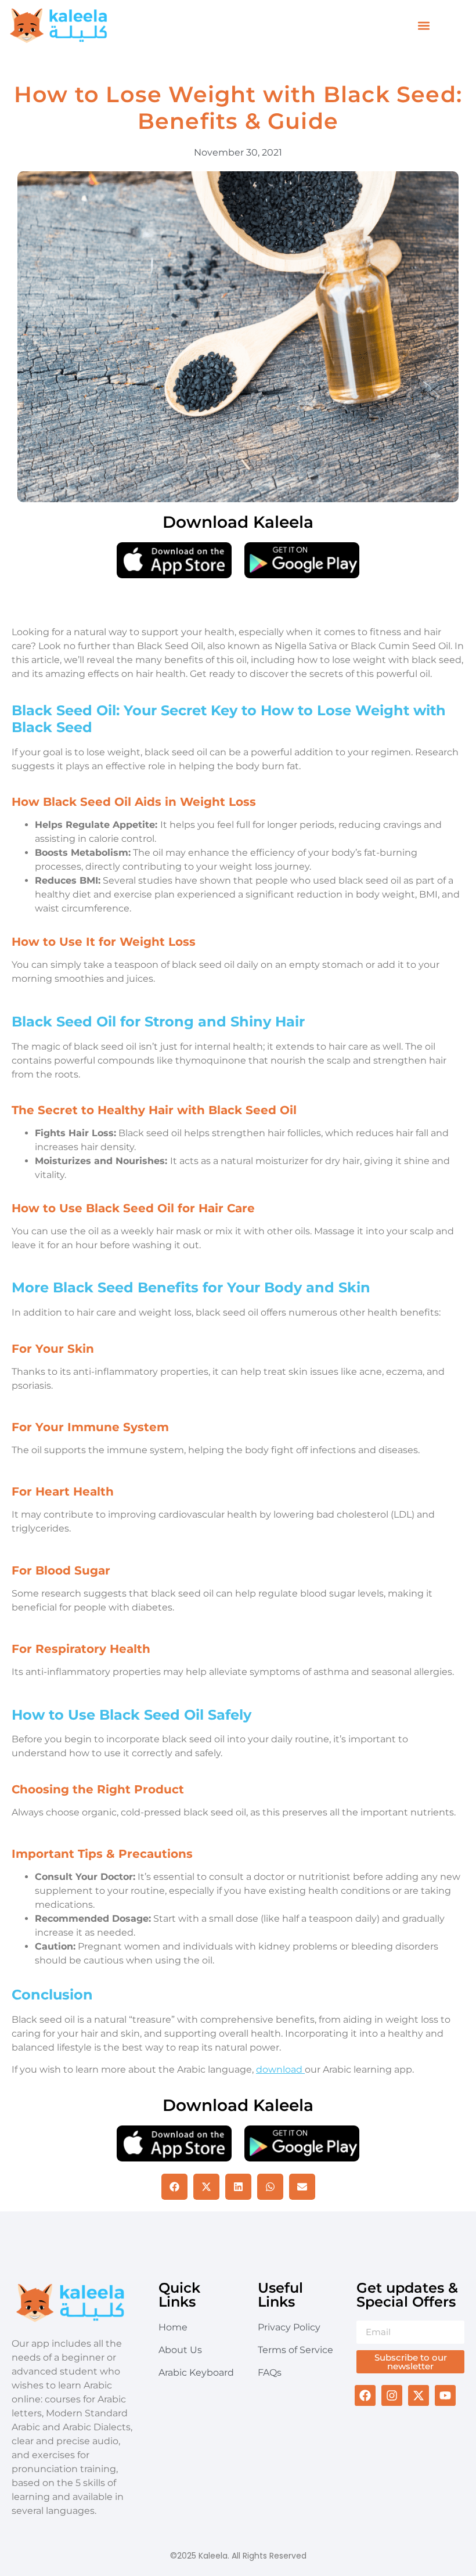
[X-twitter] (419, 2395)
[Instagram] (392, 2395)
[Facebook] (365, 2395)
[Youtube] (445, 2395)
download (280, 2069)
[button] (424, 26)
